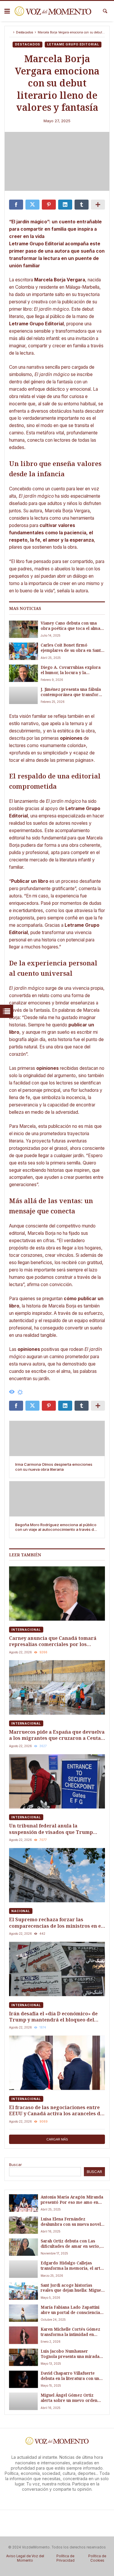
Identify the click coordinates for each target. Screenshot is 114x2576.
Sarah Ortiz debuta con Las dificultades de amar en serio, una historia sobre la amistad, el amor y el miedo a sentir (72, 2244)
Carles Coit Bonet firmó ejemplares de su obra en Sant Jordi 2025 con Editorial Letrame (71, 648)
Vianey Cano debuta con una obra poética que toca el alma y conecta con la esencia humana (72, 626)
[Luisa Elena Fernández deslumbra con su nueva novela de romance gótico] (23, 2225)
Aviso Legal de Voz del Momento (25, 2558)
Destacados (25, 32)
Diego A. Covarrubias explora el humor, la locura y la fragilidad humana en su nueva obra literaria (71, 670)
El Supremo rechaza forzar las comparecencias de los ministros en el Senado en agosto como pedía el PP (56, 1923)
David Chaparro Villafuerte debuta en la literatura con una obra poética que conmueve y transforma (71, 2376)
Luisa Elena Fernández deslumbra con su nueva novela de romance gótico (72, 2222)
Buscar (15, 2164)
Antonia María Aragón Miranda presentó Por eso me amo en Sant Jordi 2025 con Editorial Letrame (72, 2200)
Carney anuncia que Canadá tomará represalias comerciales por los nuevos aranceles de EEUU (53, 1641)
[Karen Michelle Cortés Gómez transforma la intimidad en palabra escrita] (23, 2335)
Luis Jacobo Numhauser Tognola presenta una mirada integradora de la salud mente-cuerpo (71, 2354)
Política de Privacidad (65, 2558)
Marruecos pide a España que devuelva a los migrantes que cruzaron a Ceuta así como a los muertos (57, 1735)
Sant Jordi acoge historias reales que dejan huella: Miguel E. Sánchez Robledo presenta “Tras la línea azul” (71, 2288)
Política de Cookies (97, 2558)
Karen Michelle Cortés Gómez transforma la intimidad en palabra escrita (70, 2332)
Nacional (21, 1911)
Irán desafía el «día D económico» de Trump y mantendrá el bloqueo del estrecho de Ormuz (53, 2017)
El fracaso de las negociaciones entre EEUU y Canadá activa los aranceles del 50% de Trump (57, 2110)
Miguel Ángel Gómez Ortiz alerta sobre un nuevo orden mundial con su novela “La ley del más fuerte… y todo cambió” (70, 2398)
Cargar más (57, 2139)
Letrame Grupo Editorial (73, 44)
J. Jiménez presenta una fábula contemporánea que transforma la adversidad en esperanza (73, 692)
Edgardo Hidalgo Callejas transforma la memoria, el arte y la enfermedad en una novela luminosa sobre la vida (72, 2266)
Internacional (26, 1630)
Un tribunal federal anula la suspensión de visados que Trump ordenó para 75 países (51, 1829)
